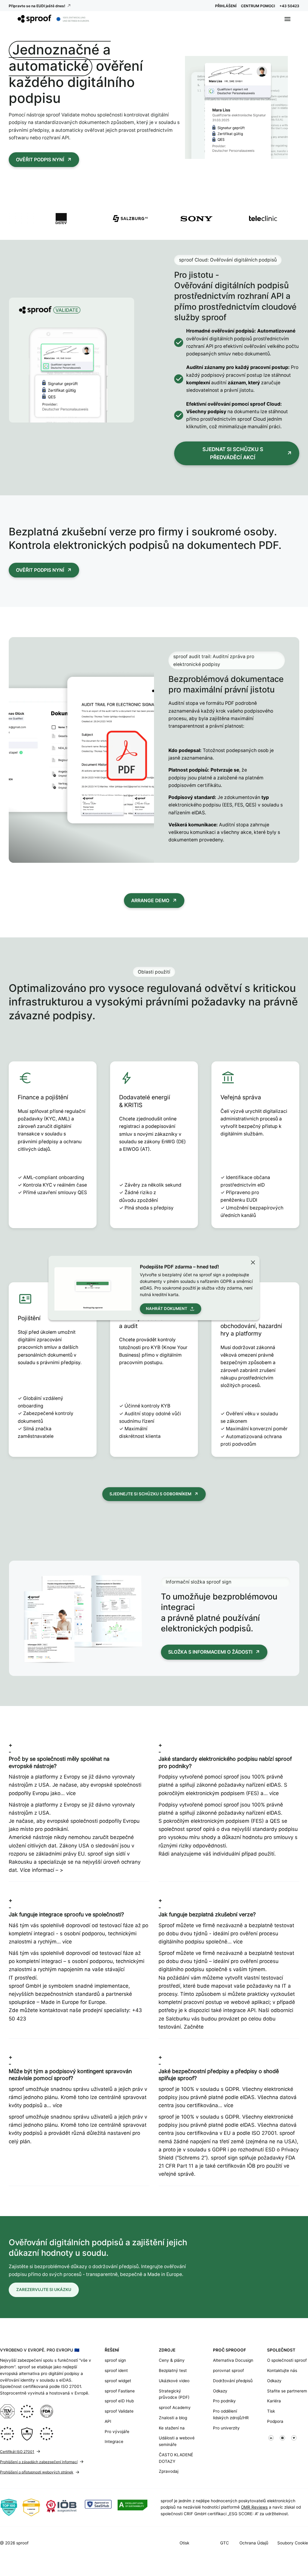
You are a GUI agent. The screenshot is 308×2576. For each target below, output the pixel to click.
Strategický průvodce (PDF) (174, 2394)
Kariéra (274, 2401)
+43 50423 (289, 6)
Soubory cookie (293, 2543)
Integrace (114, 2441)
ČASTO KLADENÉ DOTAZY (176, 2458)
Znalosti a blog (173, 2418)
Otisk (184, 2543)
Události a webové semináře (177, 2441)
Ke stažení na (172, 2428)
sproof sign (115, 2360)
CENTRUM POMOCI (258, 6)
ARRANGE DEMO (150, 901)
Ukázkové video (174, 2381)
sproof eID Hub (119, 2401)
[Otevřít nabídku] (288, 19)
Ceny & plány (172, 2360)
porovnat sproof (228, 2370)
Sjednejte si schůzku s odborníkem (150, 1494)
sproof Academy (175, 2407)
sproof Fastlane (120, 2391)
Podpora (275, 2421)
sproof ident (116, 2370)
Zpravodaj (169, 2471)
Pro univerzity (226, 2428)
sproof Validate (119, 2411)
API (108, 2421)
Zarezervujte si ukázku (44, 2290)
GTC (225, 2543)
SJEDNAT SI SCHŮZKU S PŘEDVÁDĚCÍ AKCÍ (233, 453)
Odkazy (220, 2391)
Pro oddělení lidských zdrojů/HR (231, 2414)
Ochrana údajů (254, 2543)
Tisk (271, 2411)
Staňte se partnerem (287, 2391)
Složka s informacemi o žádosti (210, 1652)
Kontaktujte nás (282, 2370)
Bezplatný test (173, 2370)
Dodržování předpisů (233, 2381)
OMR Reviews (254, 2507)
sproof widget (118, 2381)
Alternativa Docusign (233, 2360)
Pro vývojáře (117, 2432)
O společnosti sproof (287, 2360)
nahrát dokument (167, 1308)
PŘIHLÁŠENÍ (226, 6)
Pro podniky (224, 2401)
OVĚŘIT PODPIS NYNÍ (40, 160)
